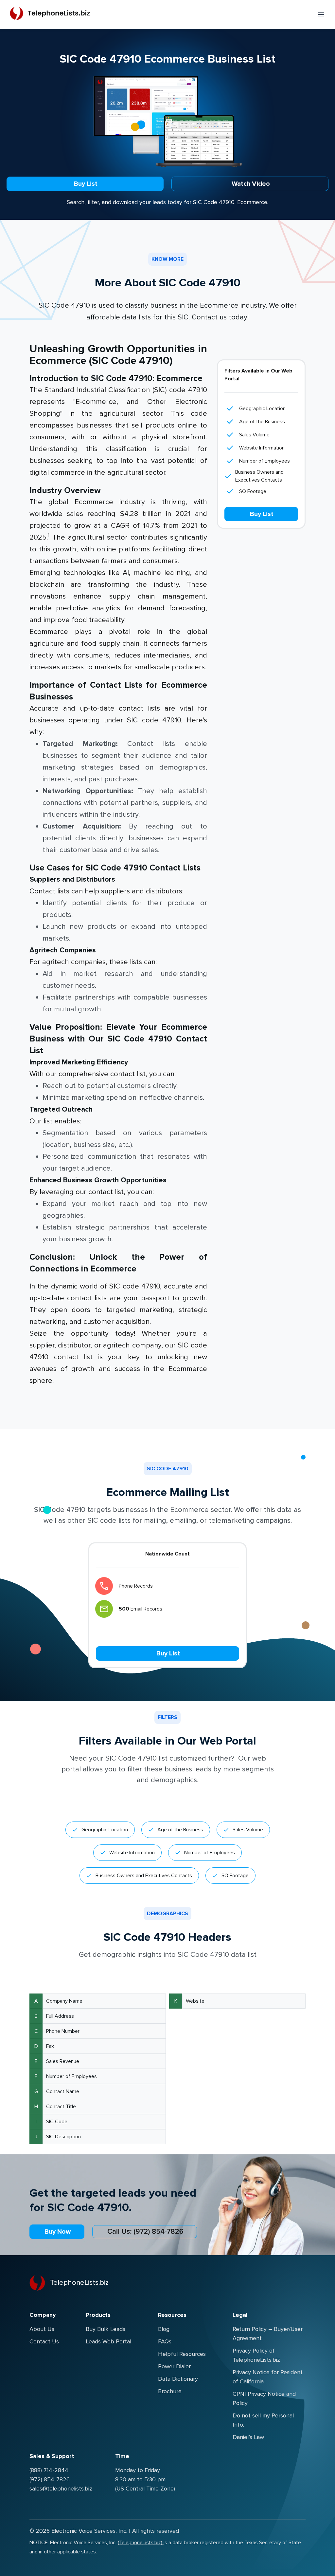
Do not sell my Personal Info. (263, 2420)
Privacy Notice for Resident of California (268, 2377)
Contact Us (44, 2341)
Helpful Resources (182, 2354)
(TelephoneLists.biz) (141, 2543)
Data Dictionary (178, 2379)
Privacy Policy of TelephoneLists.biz (256, 2355)
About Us (42, 2329)
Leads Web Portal (108, 2341)
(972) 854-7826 (50, 2479)
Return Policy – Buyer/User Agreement (268, 2334)
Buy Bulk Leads (106, 2329)
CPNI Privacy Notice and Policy (264, 2398)
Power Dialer (174, 2366)
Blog (164, 2329)
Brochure (170, 2391)
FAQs (165, 2341)
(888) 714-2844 (49, 2470)
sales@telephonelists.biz (61, 2489)
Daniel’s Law (248, 2437)
